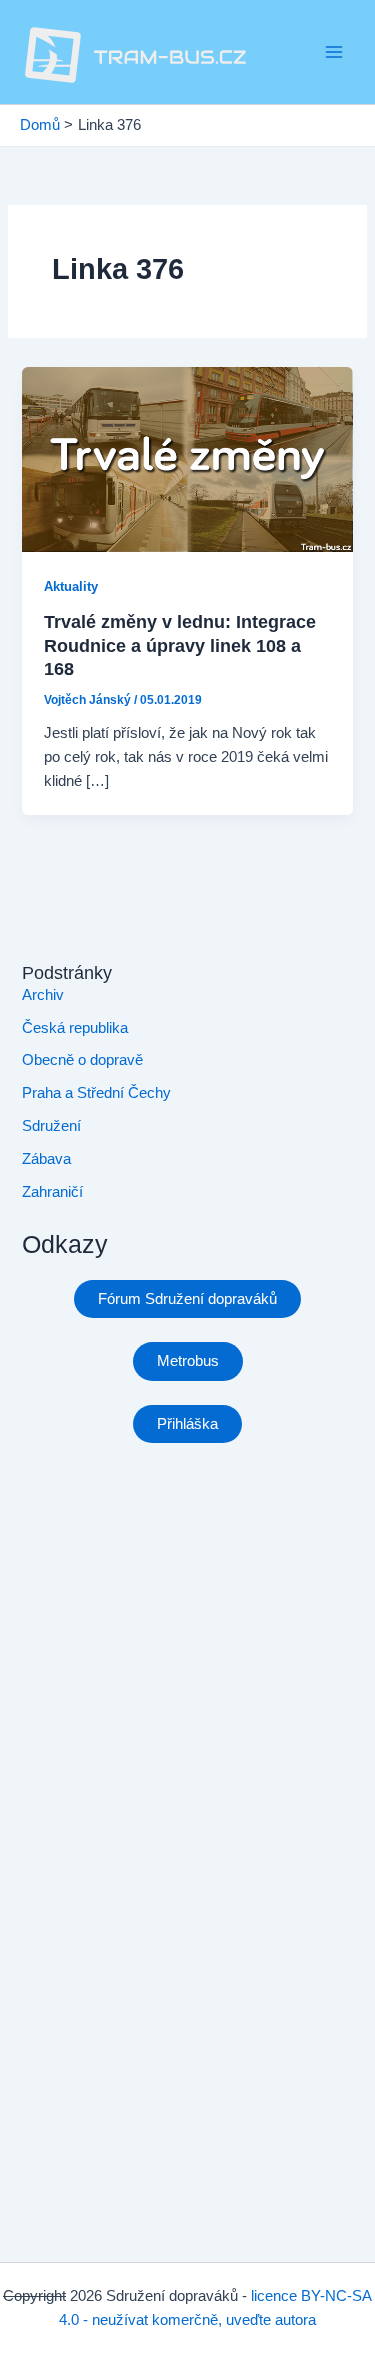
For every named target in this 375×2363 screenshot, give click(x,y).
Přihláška (187, 1424)
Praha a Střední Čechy (96, 1093)
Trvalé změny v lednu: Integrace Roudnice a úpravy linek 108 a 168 (180, 645)
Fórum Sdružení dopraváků (187, 1299)
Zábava (46, 1159)
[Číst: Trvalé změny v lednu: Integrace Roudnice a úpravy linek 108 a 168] (187, 458)
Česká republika (75, 1028)
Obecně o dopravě (82, 1060)
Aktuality (71, 586)
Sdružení (51, 1126)
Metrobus (188, 1361)
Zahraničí (52, 1192)
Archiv (43, 995)
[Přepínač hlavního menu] (334, 52)
